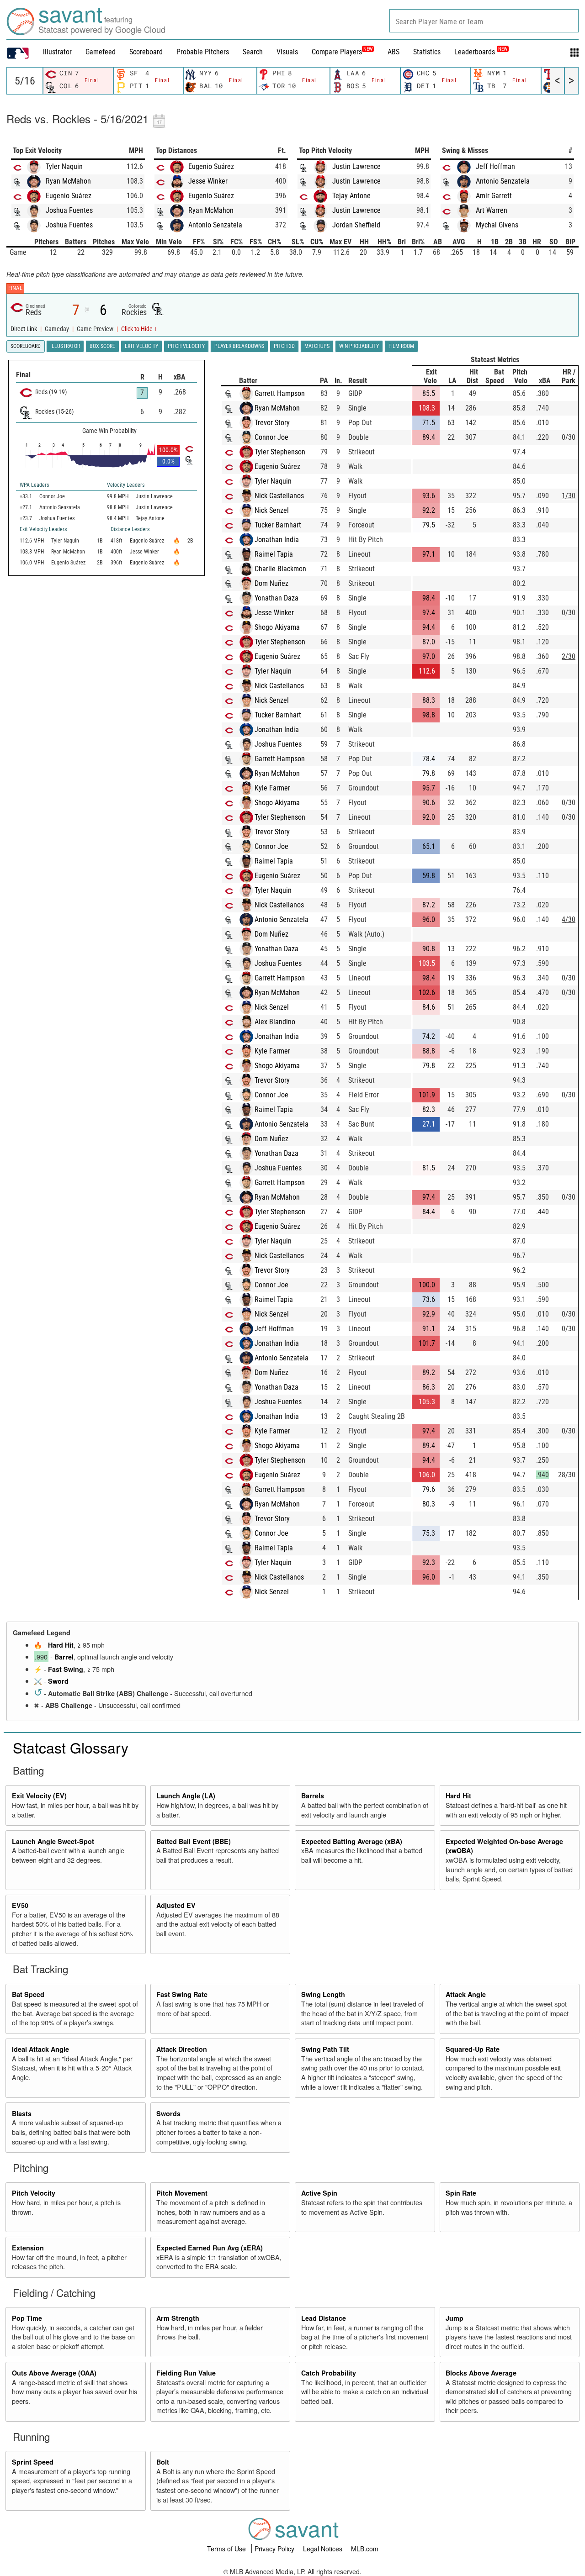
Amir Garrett (494, 196)
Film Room (401, 346)
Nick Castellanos (279, 496)
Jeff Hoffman (495, 166)
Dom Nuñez (271, 583)
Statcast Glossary (71, 1747)
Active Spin (319, 2193)
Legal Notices (324, 2549)
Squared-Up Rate (473, 2049)
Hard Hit (61, 1645)
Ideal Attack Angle (40, 2049)
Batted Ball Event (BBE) (194, 1841)
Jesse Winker (208, 181)
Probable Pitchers (203, 52)
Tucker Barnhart (278, 525)
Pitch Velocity (34, 2193)
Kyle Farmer (272, 788)
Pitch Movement (182, 2193)
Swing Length (323, 1994)
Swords (168, 2113)
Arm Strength (178, 2318)
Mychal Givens (497, 225)
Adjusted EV (176, 1905)
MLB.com (365, 2549)
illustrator (57, 52)
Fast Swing (66, 1669)
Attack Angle (466, 1994)
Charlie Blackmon (280, 569)
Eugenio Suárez (69, 196)
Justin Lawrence (356, 166)
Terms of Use (227, 2549)
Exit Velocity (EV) (39, 1796)
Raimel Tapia (274, 554)
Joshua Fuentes (69, 210)
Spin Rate (461, 2193)
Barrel (64, 1657)
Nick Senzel (272, 510)
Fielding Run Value (186, 2373)
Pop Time (27, 2318)
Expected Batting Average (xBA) (352, 1841)
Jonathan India (277, 540)
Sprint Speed (33, 2462)
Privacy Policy (275, 2549)
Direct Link (24, 329)
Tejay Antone (351, 196)
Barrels (313, 1796)
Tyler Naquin (64, 166)
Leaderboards (481, 52)
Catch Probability (329, 2373)
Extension (28, 2248)
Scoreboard (146, 52)
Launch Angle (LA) (186, 1796)
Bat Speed (28, 1994)
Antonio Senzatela (215, 225)
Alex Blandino (275, 1022)
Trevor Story (272, 423)
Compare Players (337, 52)
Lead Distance (324, 2318)
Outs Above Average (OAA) (54, 2373)
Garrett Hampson (280, 393)
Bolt (163, 2462)
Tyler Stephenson (280, 452)
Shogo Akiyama (277, 627)
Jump (455, 2318)
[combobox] (484, 21)
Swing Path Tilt (325, 2049)
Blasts (22, 2113)
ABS (394, 52)
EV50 (20, 1905)
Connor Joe (271, 437)
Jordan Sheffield (356, 225)
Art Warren (492, 210)
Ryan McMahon (68, 181)
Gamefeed (101, 52)
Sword (58, 1681)
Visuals (287, 52)
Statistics (427, 52)
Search (253, 52)
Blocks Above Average (481, 2373)
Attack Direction (182, 2049)
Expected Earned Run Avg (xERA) (210, 2248)
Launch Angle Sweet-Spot (53, 1841)
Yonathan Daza (277, 598)
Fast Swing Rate (182, 1994)
